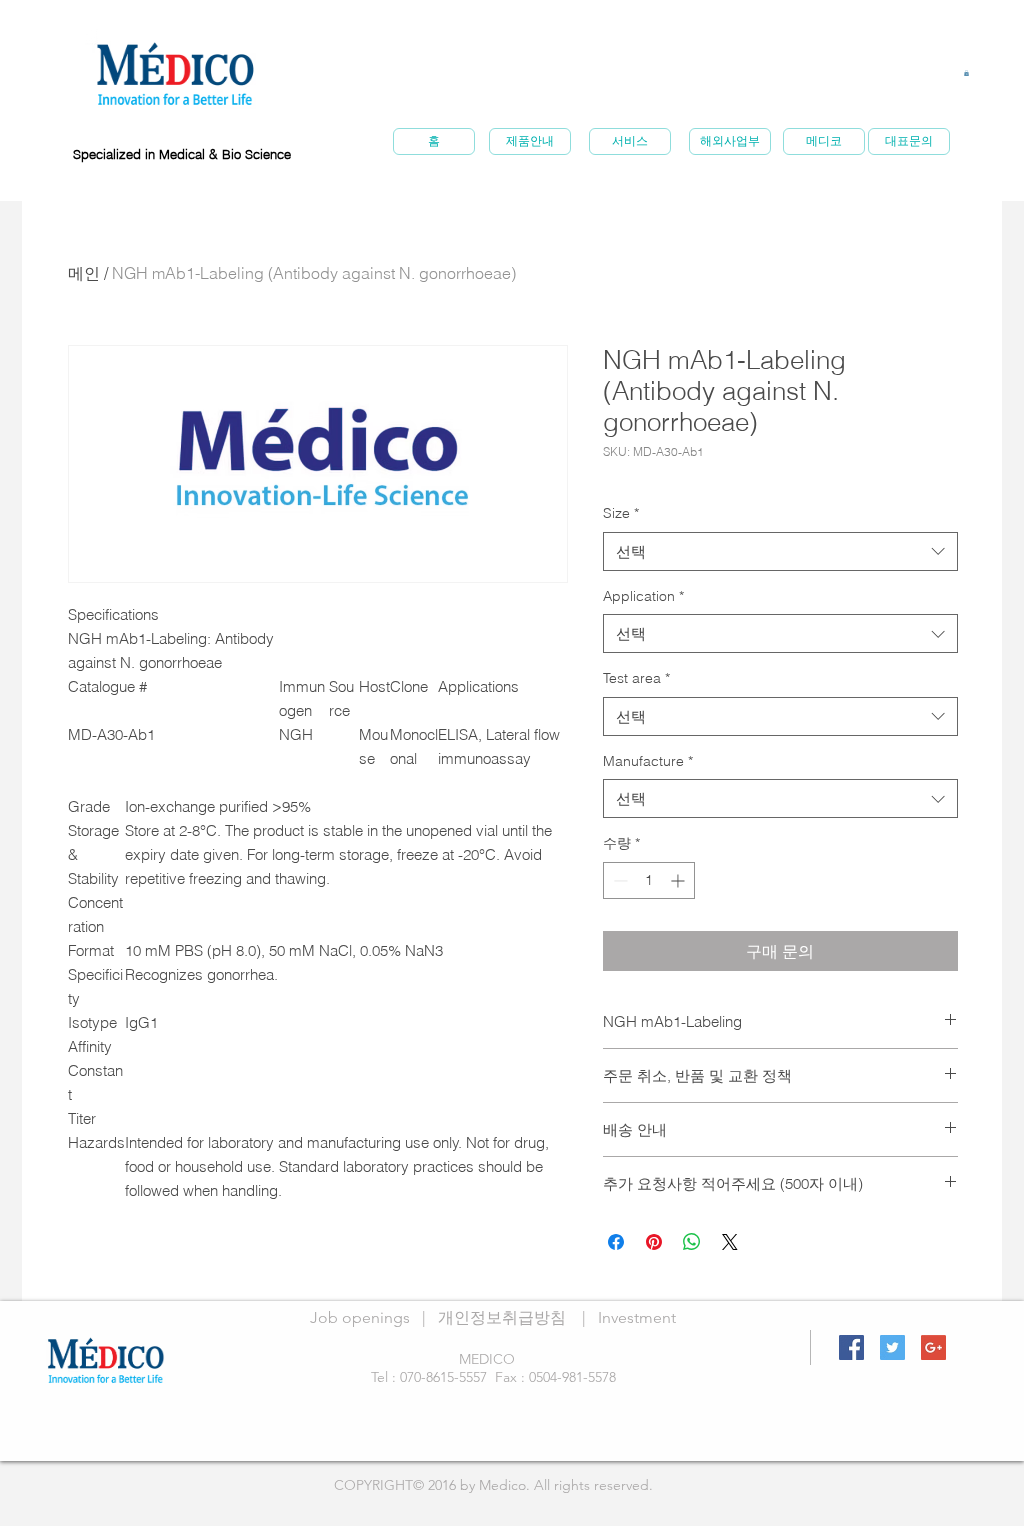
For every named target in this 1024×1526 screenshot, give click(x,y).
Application (643, 596)
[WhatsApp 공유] (692, 1242)
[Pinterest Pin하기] (654, 1242)
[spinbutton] (649, 880)
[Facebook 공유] (616, 1242)
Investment (637, 1317)
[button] (966, 73)
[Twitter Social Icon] (892, 1347)
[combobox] (780, 551)
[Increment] (679, 880)
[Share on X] (730, 1242)
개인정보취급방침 (502, 1317)
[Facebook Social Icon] (851, 1347)
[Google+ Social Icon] (933, 1347)
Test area (636, 678)
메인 (84, 273)
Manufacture (648, 761)
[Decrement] (618, 880)
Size (621, 513)
